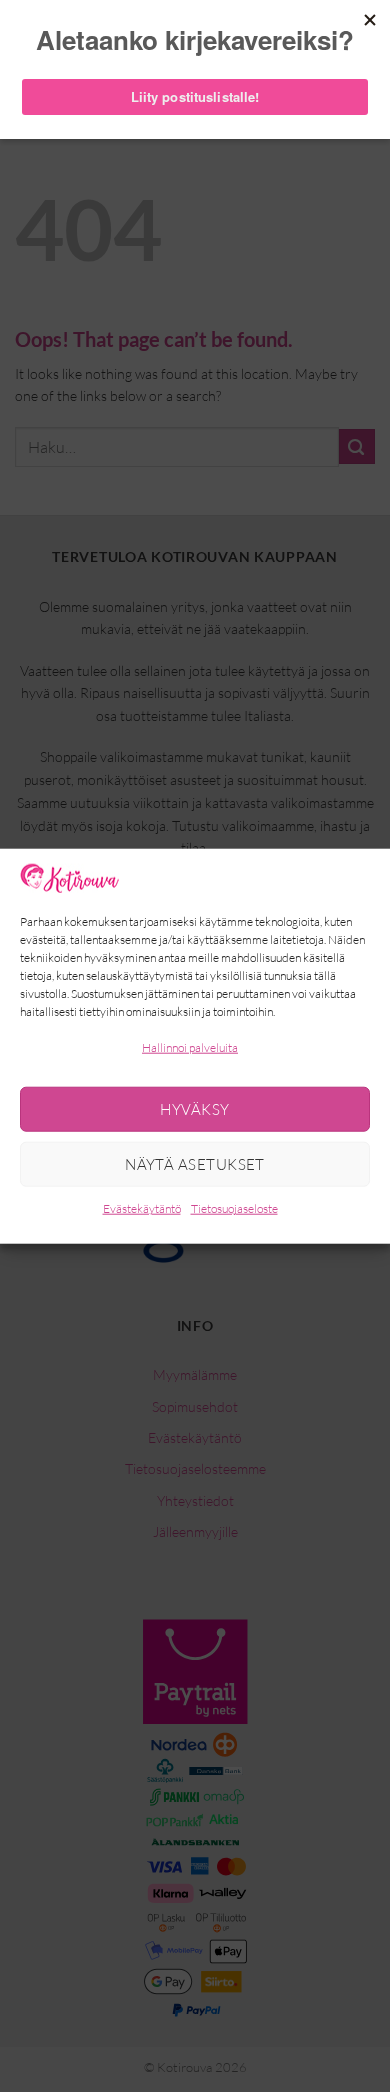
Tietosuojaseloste (234, 1208)
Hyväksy (194, 1109)
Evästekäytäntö (142, 1208)
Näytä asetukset (195, 1164)
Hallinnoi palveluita (190, 1047)
